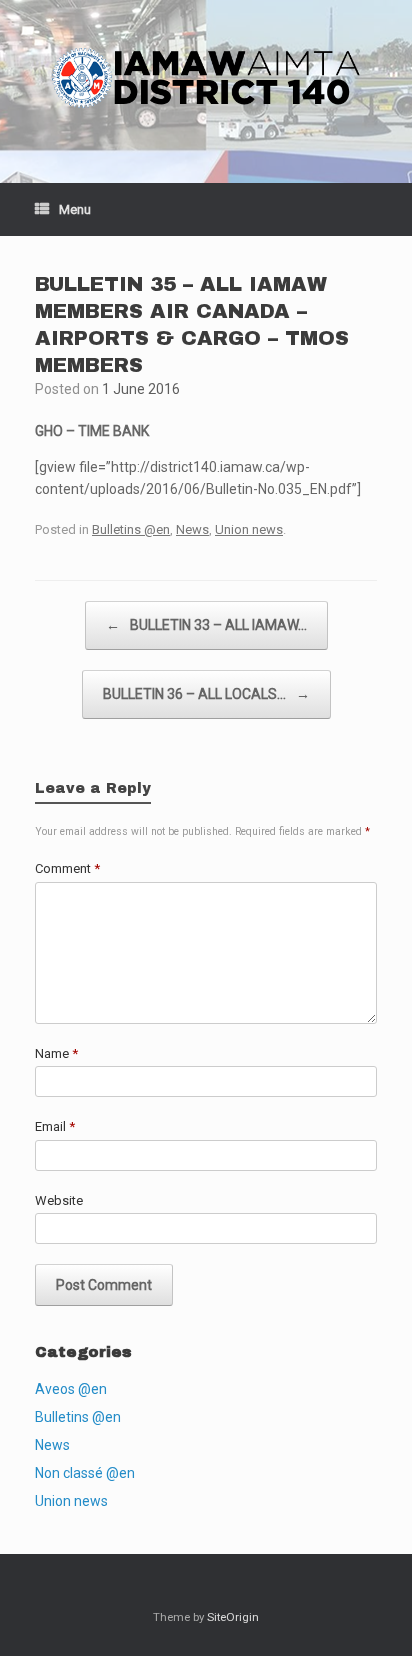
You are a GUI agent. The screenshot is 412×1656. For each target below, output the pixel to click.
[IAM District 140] (206, 76)
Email (55, 1126)
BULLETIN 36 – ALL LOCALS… (206, 694)
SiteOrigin (233, 1617)
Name (56, 1053)
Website (59, 1200)
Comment (67, 868)
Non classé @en (85, 1473)
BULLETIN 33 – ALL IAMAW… (206, 625)
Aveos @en (71, 1389)
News (192, 529)
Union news (249, 529)
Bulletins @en (131, 529)
